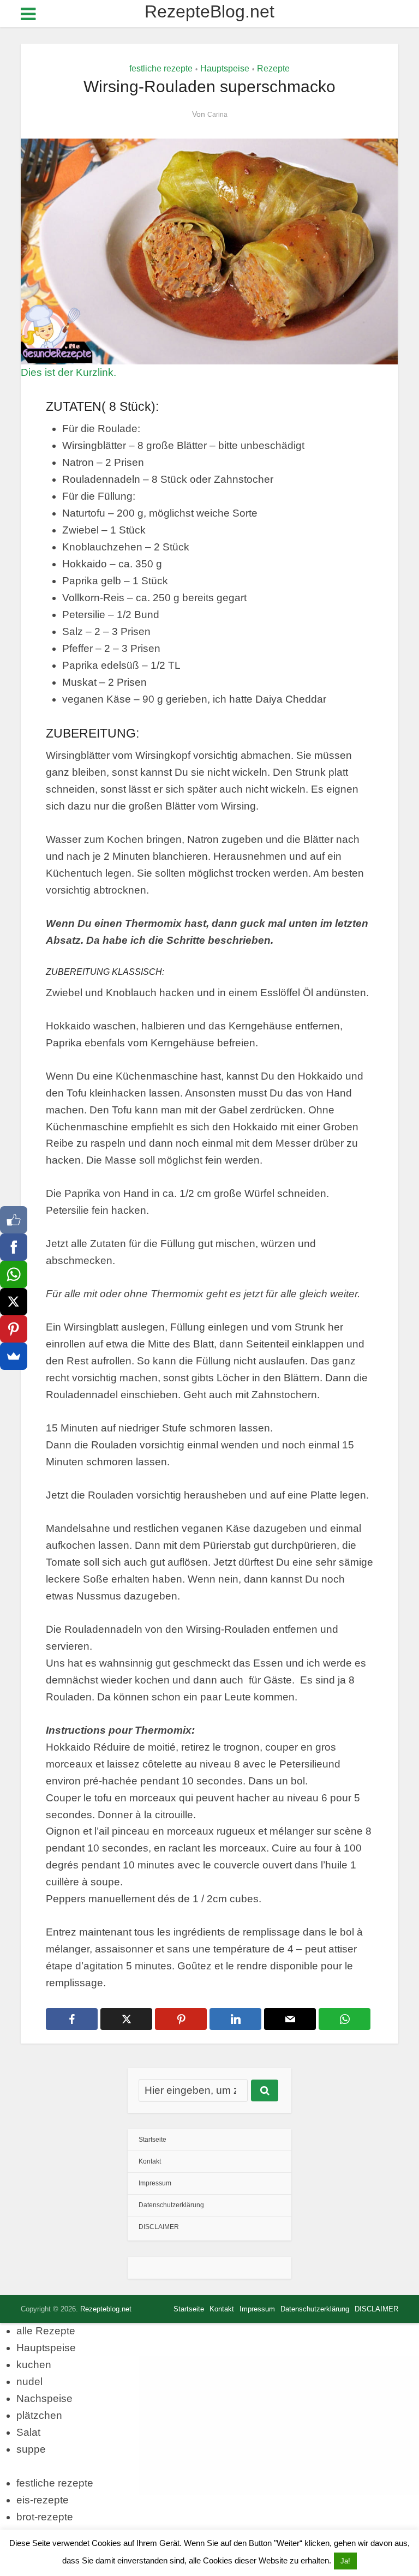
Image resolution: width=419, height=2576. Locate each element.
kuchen (34, 2365)
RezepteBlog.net (209, 11)
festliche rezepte (161, 68)
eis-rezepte (43, 2500)
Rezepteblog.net (106, 2309)
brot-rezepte (45, 2517)
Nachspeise (44, 2398)
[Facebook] (14, 1247)
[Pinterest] (14, 1329)
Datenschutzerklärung (171, 2205)
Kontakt (150, 2161)
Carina (217, 115)
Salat (28, 2432)
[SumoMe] (14, 1356)
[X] (14, 1302)
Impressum (155, 2183)
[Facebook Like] (14, 1220)
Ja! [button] (345, 2561)
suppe (31, 2449)
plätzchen (39, 2415)
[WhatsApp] (14, 1274)
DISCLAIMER (159, 2227)
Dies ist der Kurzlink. (68, 372)
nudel (29, 2382)
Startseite (152, 2140)
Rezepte (273, 68)
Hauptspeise (225, 68)
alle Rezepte (46, 2331)
